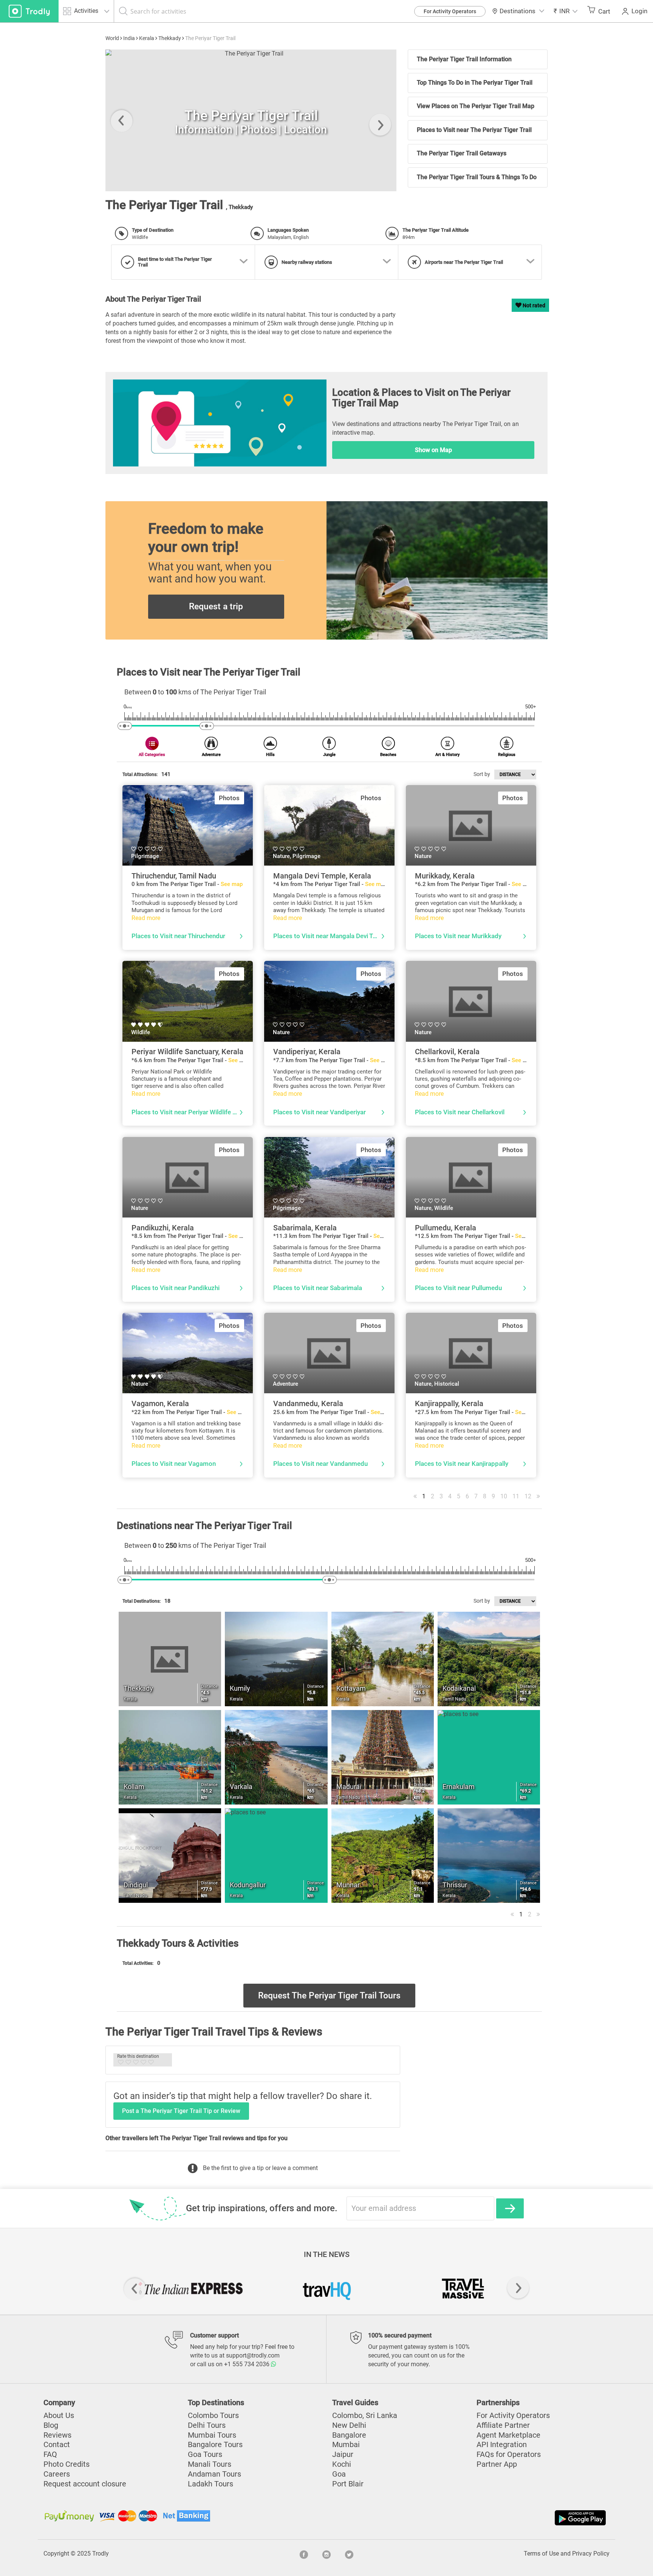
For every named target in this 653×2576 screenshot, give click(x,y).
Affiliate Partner (503, 2425)
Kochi (342, 2464)
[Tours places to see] (29, 11)
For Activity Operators (450, 11)
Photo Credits (67, 2464)
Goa (339, 2474)
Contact (57, 2445)
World (112, 38)
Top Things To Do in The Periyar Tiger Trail (475, 83)
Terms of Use (541, 2554)
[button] (566, 11)
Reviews (57, 2435)
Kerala (147, 38)
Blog (51, 2425)
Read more (146, 918)
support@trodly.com (253, 2355)
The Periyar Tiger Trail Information (464, 59)
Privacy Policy (591, 2554)
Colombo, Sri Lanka (365, 2416)
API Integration (502, 2445)
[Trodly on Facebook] (304, 2554)
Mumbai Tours (212, 2435)
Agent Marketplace (508, 2435)
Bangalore (349, 2435)
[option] (251, 120)
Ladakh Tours (210, 2484)
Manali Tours (210, 2464)
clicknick (132, 187)
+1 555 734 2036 (248, 2364)
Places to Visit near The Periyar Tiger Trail (474, 130)
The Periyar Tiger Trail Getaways (462, 153)
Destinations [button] (518, 11)
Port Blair (348, 2484)
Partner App (497, 2464)
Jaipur (343, 2454)
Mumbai (346, 2445)
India (129, 38)
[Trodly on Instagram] (326, 2554)
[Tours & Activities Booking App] (467, 2518)
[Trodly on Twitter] (349, 2554)
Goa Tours (205, 2454)
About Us (59, 2416)
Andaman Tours (214, 2474)
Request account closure (85, 2484)
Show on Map (433, 450)
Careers (57, 2474)
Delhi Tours (207, 2425)
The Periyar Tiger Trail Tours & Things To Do (477, 177)
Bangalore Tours (215, 2445)
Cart (604, 11)
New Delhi (349, 2425)
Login (639, 11)
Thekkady (170, 38)
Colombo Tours (213, 2416)
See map (232, 884)
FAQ (50, 2454)
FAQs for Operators (509, 2454)
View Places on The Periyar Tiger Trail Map (476, 106)
